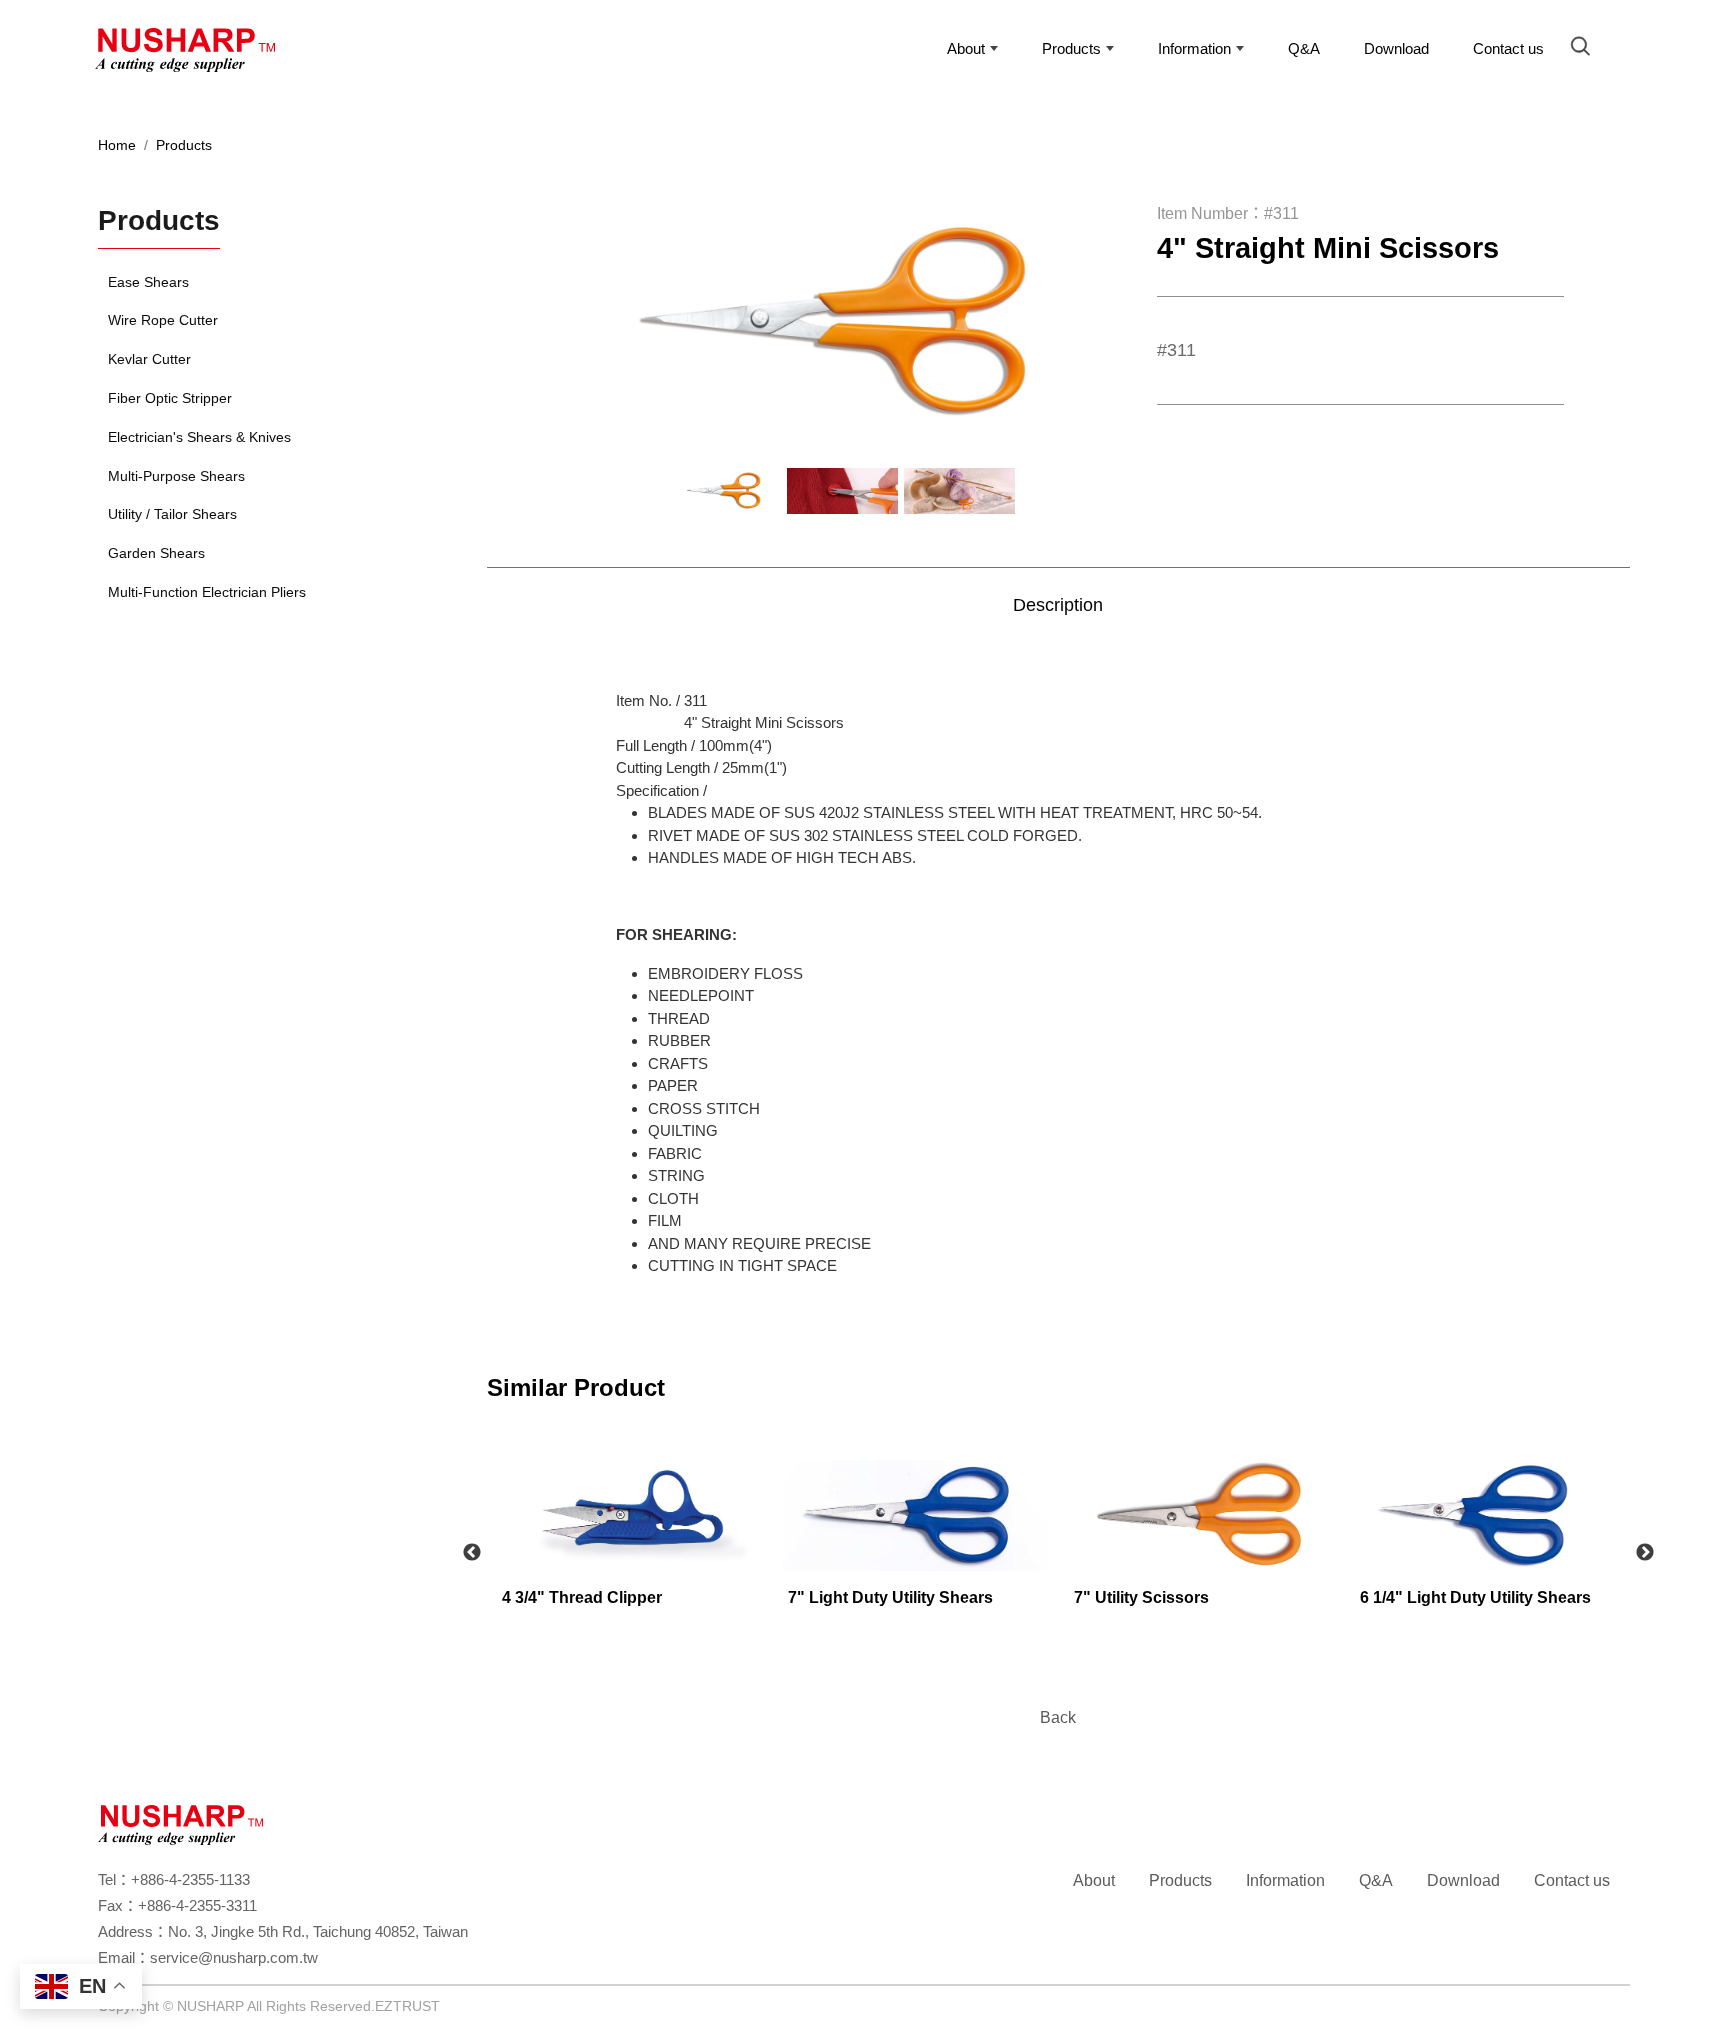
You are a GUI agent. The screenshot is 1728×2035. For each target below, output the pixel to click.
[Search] (1585, 49)
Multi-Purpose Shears (176, 476)
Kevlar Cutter (149, 359)
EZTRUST (407, 2006)
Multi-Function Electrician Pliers (207, 592)
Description (1058, 605)
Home (117, 145)
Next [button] (1645, 1553)
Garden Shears (156, 553)
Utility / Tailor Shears (172, 514)
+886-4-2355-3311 (197, 1905)
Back (1058, 1717)
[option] (842, 326)
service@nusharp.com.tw (234, 1957)
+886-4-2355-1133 (190, 1879)
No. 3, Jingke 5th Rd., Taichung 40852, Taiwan (318, 1931)
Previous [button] (472, 1553)
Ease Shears (148, 282)
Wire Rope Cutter (163, 320)
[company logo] (180, 1823)
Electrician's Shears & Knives (199, 437)
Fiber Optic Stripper (170, 398)
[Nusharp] (195, 55)
